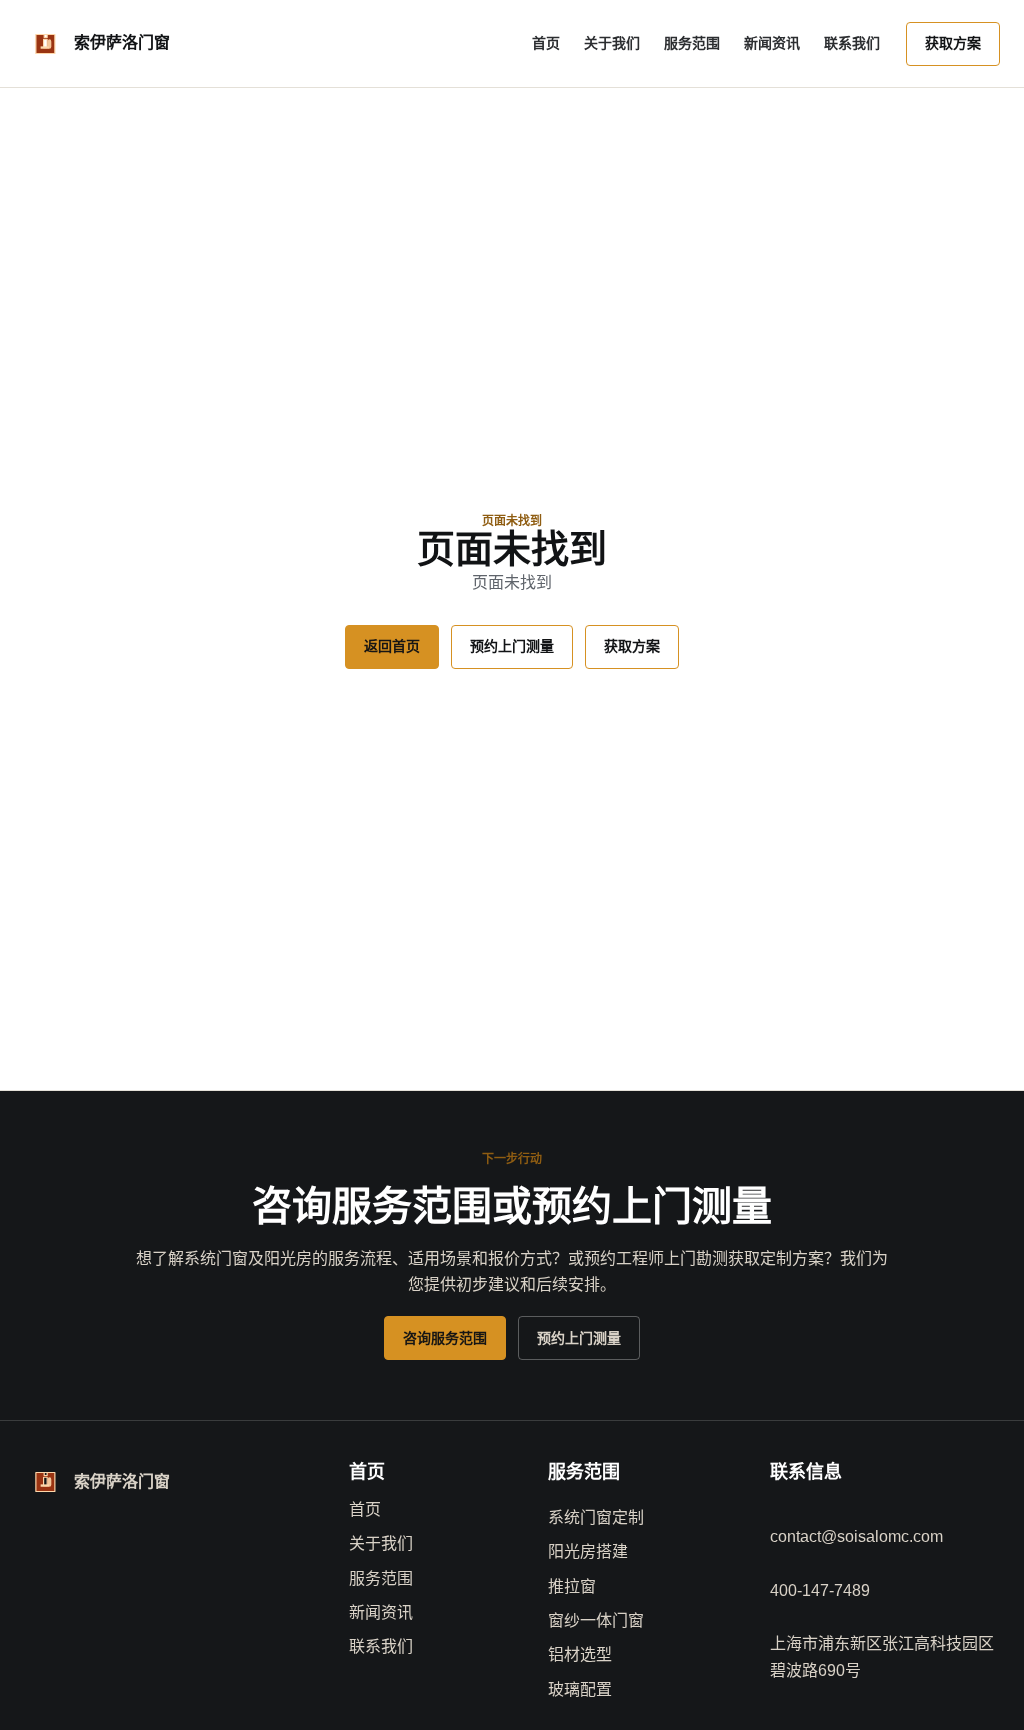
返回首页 (392, 646)
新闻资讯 (772, 43)
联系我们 (852, 43)
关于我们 (612, 43)
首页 (546, 43)
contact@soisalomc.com (856, 1536)
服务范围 (692, 43)
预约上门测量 (512, 646)
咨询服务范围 (445, 1338)
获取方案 (953, 43)
